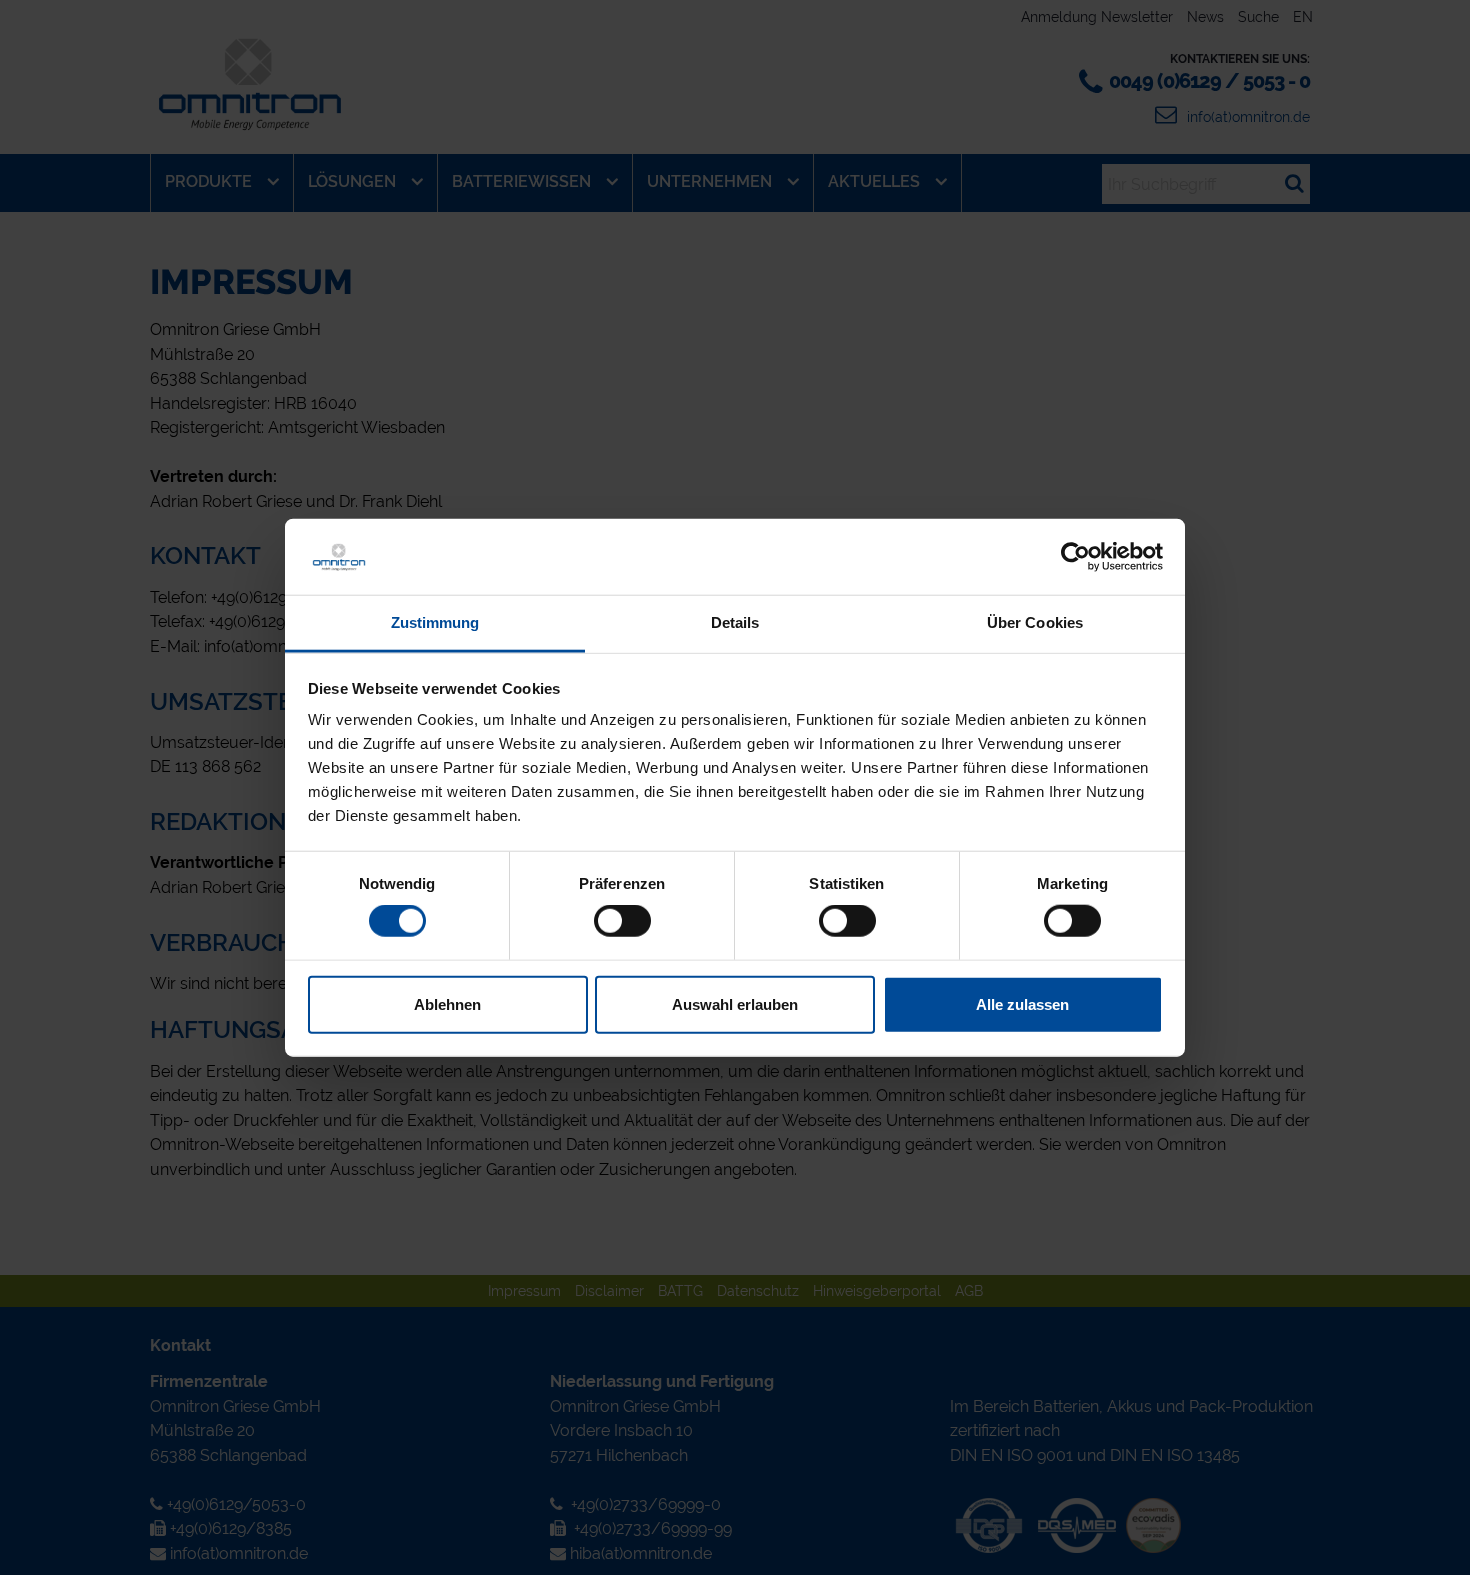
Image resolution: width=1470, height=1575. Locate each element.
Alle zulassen (1022, 1003)
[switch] (622, 921)
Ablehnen (447, 1003)
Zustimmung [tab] (435, 622)
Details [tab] (735, 622)
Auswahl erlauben (735, 1003)
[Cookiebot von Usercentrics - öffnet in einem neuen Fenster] (1075, 557)
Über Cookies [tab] (1035, 622)
